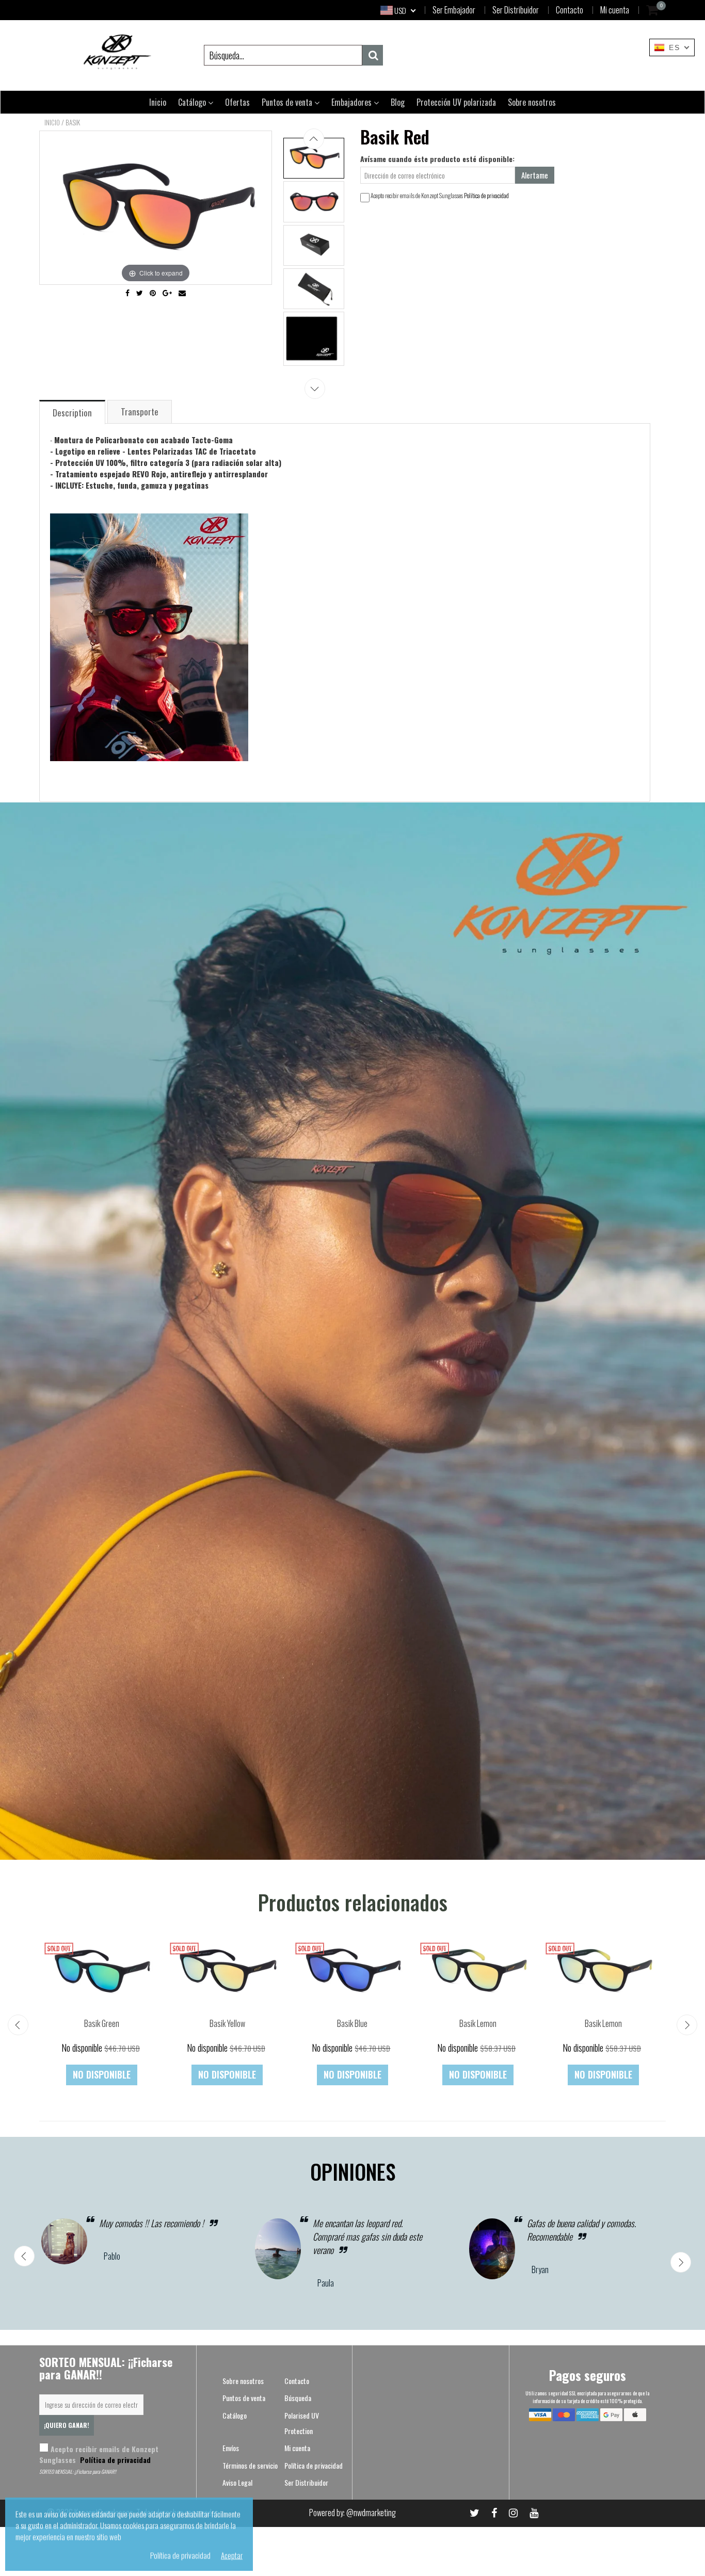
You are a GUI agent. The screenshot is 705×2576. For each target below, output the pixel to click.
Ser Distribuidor (516, 10)
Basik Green (102, 2023)
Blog (398, 102)
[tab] (73, 412)
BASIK (73, 122)
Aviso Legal (237, 2482)
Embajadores (352, 102)
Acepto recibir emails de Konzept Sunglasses (99, 2454)
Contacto (570, 10)
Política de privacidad (486, 195)
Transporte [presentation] (140, 412)
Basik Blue (352, 2023)
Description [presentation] (72, 413)
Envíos (231, 2448)
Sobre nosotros (532, 102)
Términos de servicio (250, 2465)
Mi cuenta (615, 10)
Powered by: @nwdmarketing (352, 2513)
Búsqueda (298, 2398)
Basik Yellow (227, 2023)
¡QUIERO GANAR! (67, 2425)
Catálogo (193, 102)
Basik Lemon (478, 2023)
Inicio (158, 102)
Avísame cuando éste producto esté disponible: (437, 159)
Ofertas (237, 102)
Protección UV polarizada (456, 102)
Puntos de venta (288, 102)
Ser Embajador (454, 10)
